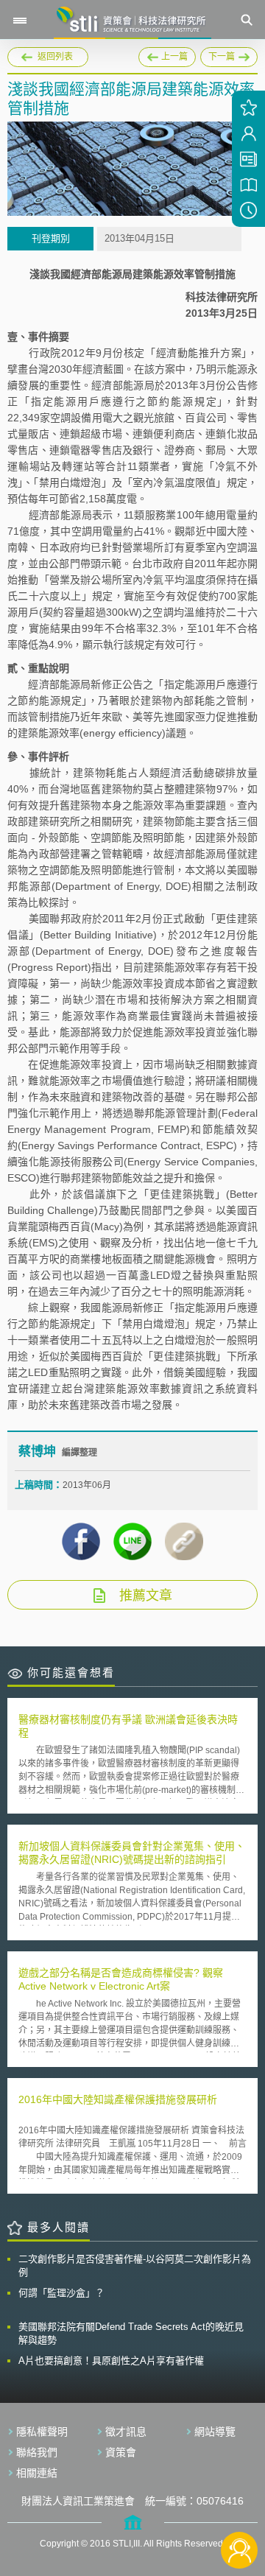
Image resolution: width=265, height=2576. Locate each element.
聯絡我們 (37, 2452)
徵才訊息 (126, 2432)
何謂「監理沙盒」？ (61, 2293)
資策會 (121, 2452)
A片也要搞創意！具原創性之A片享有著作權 (111, 2361)
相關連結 (37, 2473)
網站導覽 (215, 2432)
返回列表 (55, 57)
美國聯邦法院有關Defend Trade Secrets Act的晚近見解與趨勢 (131, 2333)
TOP (240, 2501)
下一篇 (229, 55)
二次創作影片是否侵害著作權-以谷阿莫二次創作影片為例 (135, 2266)
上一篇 (167, 55)
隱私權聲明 (42, 2432)
